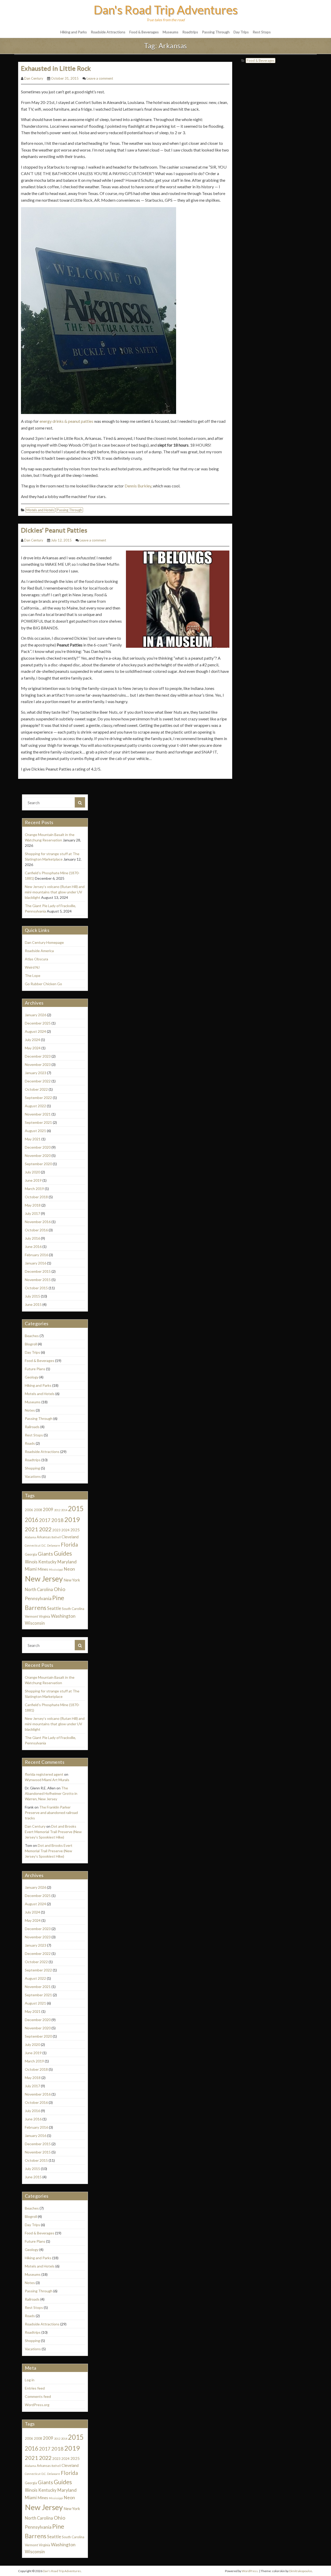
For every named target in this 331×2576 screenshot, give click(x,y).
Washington (63, 1616)
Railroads (32, 1427)
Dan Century (34, 78)
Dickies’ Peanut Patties (54, 530)
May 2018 (33, 1205)
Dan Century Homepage (44, 942)
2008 (38, 1510)
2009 (48, 1510)
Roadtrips (190, 32)
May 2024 (33, 1048)
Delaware (54, 1545)
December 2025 (38, 1023)
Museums (171, 32)
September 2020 (38, 1164)
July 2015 (32, 1296)
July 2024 (32, 1040)
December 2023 (38, 1056)
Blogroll (31, 1344)
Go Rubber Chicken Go (43, 984)
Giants (45, 1554)
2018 (57, 1520)
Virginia (44, 1616)
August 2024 (35, 1031)
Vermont (31, 1616)
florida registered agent (44, 1774)
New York (72, 1580)
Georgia (31, 1554)
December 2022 (38, 1081)
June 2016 (33, 1246)
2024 (65, 1530)
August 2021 (35, 1131)
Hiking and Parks (74, 32)
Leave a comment (100, 78)
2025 (75, 1530)
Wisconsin (35, 1623)
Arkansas (44, 1537)
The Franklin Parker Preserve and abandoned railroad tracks (51, 1813)
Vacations (33, 1476)
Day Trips (241, 32)
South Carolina (73, 1609)
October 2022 (36, 1089)
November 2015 (38, 1280)
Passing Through (216, 32)
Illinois (31, 1562)
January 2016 (36, 1263)
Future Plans (35, 1369)
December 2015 (38, 1271)
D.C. (44, 1545)
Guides (63, 1553)
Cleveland (70, 1537)
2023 (56, 1530)
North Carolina (39, 1590)
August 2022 (35, 1106)
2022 (45, 1529)
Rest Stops (262, 32)
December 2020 (38, 1147)
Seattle (54, 1608)
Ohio (60, 1589)
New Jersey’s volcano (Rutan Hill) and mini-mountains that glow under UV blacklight (55, 892)
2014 (64, 1510)
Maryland (67, 1562)
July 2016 (32, 1238)
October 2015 (36, 1288)
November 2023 (38, 1064)
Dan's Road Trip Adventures (166, 10)
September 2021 (38, 1122)
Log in (30, 2380)
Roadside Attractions (108, 32)
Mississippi (56, 1569)
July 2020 (32, 1172)
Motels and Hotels (40, 510)
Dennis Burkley (138, 486)
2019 (72, 1519)
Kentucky (47, 1562)
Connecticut (33, 1545)
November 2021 (38, 1114)
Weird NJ (32, 967)
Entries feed (35, 2388)
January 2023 (36, 1073)
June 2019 (33, 1180)
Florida (69, 1544)
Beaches (32, 1336)
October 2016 (36, 1230)
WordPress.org (37, 2405)
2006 (29, 1510)
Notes (30, 1410)
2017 (45, 1520)
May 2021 (33, 1139)
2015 (76, 1509)
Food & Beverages (144, 32)
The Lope (33, 976)
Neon (69, 1569)
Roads (30, 1443)
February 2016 (36, 1255)
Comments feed (38, 2396)
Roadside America (39, 951)
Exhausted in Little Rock (56, 68)
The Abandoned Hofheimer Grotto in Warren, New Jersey (51, 1793)
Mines (43, 1569)
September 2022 (38, 1098)
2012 (57, 1510)
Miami (31, 1569)
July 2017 (32, 1213)
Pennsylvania (38, 1598)
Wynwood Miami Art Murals (47, 1780)
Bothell (56, 1537)
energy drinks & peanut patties (66, 421)
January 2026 (36, 1015)
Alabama (30, 1537)
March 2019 (34, 1189)
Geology (32, 1377)
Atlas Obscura (36, 959)
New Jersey (44, 1579)
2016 (32, 1520)
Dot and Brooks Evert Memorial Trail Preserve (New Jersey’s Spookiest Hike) (53, 1832)
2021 (32, 1529)
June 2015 (33, 1304)
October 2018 (36, 1197)
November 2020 (38, 1155)
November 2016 (38, 1222)
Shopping (32, 1468)
